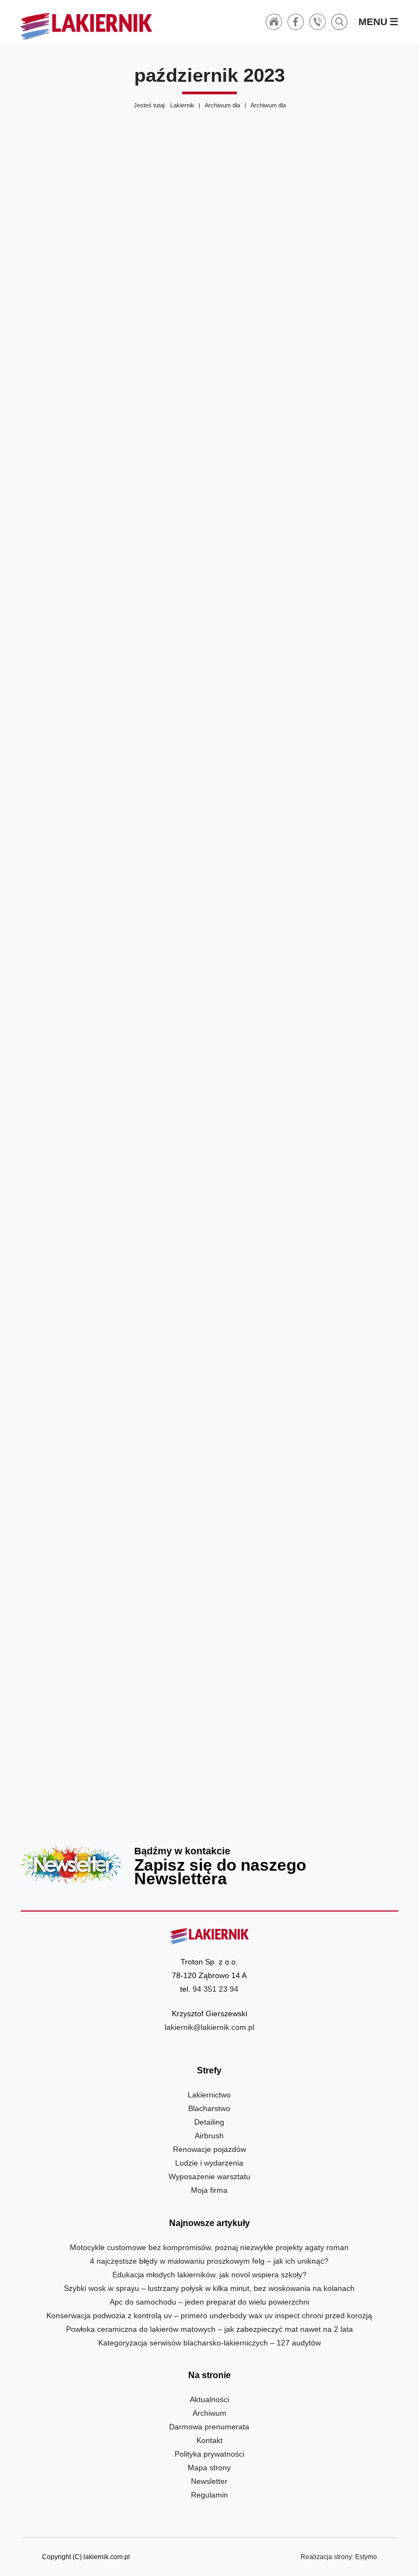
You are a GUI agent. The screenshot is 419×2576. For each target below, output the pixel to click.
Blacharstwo (209, 2108)
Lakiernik (182, 105)
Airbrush (209, 2136)
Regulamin (209, 2495)
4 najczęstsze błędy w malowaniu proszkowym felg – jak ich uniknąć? (209, 2261)
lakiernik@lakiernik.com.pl (209, 2027)
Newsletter (209, 1865)
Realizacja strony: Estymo (339, 2557)
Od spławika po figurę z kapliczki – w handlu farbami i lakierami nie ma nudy (113, 588)
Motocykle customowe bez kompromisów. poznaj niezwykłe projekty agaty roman (209, 2247)
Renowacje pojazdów (209, 2149)
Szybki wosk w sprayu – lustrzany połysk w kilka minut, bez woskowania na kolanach (209, 2288)
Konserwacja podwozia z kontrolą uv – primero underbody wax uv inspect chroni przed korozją (209, 2315)
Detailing (209, 2122)
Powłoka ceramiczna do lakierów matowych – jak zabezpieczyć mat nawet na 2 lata (209, 2329)
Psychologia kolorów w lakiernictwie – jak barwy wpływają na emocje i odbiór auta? (113, 861)
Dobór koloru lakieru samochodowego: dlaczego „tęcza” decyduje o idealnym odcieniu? (306, 315)
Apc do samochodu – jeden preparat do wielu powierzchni (209, 2302)
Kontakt (209, 2440)
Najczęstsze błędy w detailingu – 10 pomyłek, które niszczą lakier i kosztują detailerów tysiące (306, 588)
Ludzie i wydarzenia (209, 2163)
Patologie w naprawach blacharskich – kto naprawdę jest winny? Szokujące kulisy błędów (113, 1440)
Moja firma (209, 2190)
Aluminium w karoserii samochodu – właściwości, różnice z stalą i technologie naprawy (306, 861)
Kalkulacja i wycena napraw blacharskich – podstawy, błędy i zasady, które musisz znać (306, 1150)
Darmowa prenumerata (209, 2427)
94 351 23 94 (216, 1989)
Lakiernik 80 (113, 315)
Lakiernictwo (209, 2095)
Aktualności (209, 2399)
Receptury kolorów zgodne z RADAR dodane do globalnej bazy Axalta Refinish (306, 1440)
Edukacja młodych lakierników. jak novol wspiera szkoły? (209, 2275)
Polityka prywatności (209, 2454)
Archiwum (209, 2413)
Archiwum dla (222, 105)
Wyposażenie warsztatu (209, 2176)
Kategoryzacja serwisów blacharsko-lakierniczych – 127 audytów (209, 2343)
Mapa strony (209, 2468)
